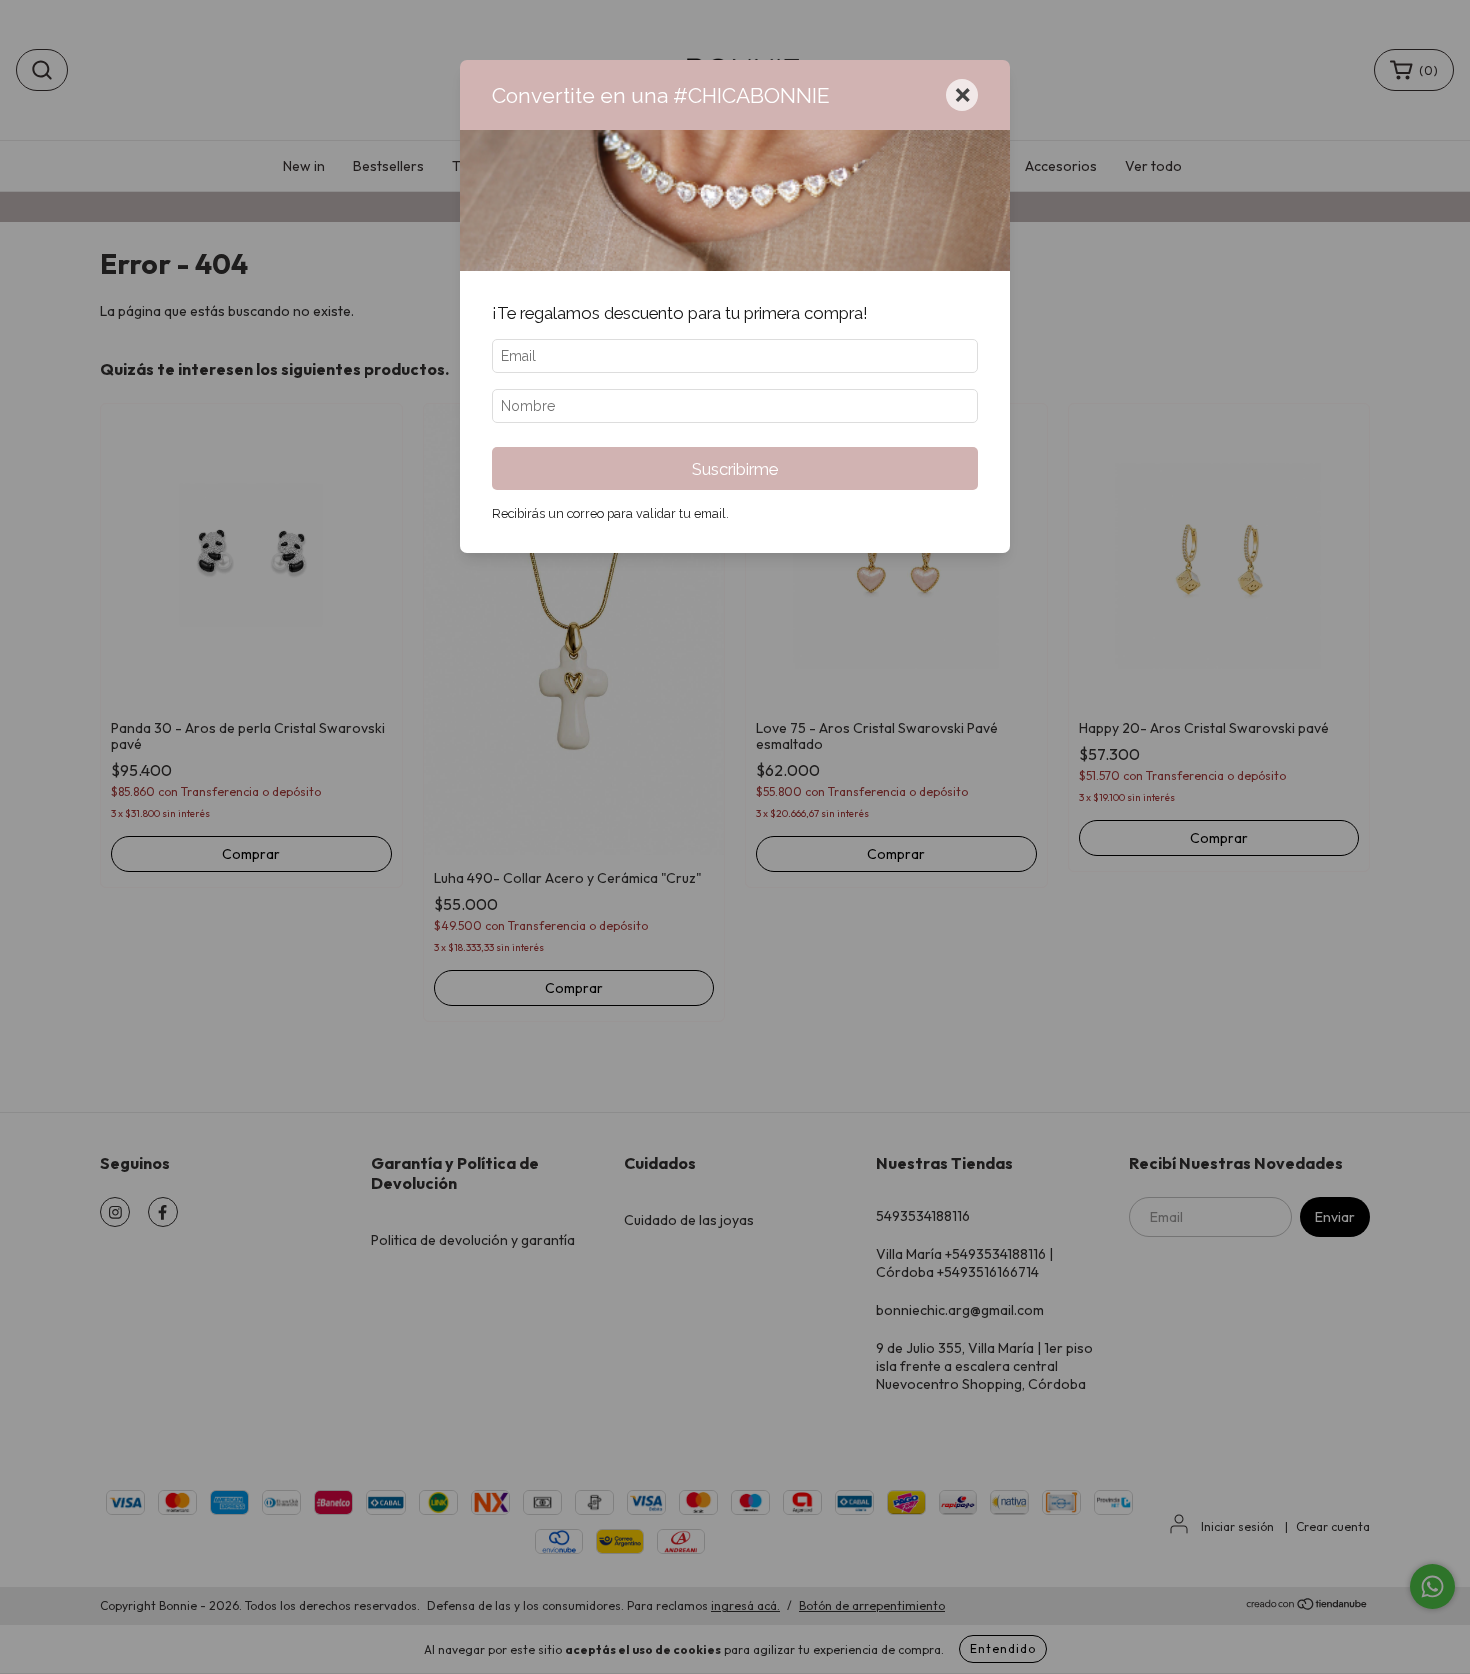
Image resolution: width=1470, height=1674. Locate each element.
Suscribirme (735, 469)
